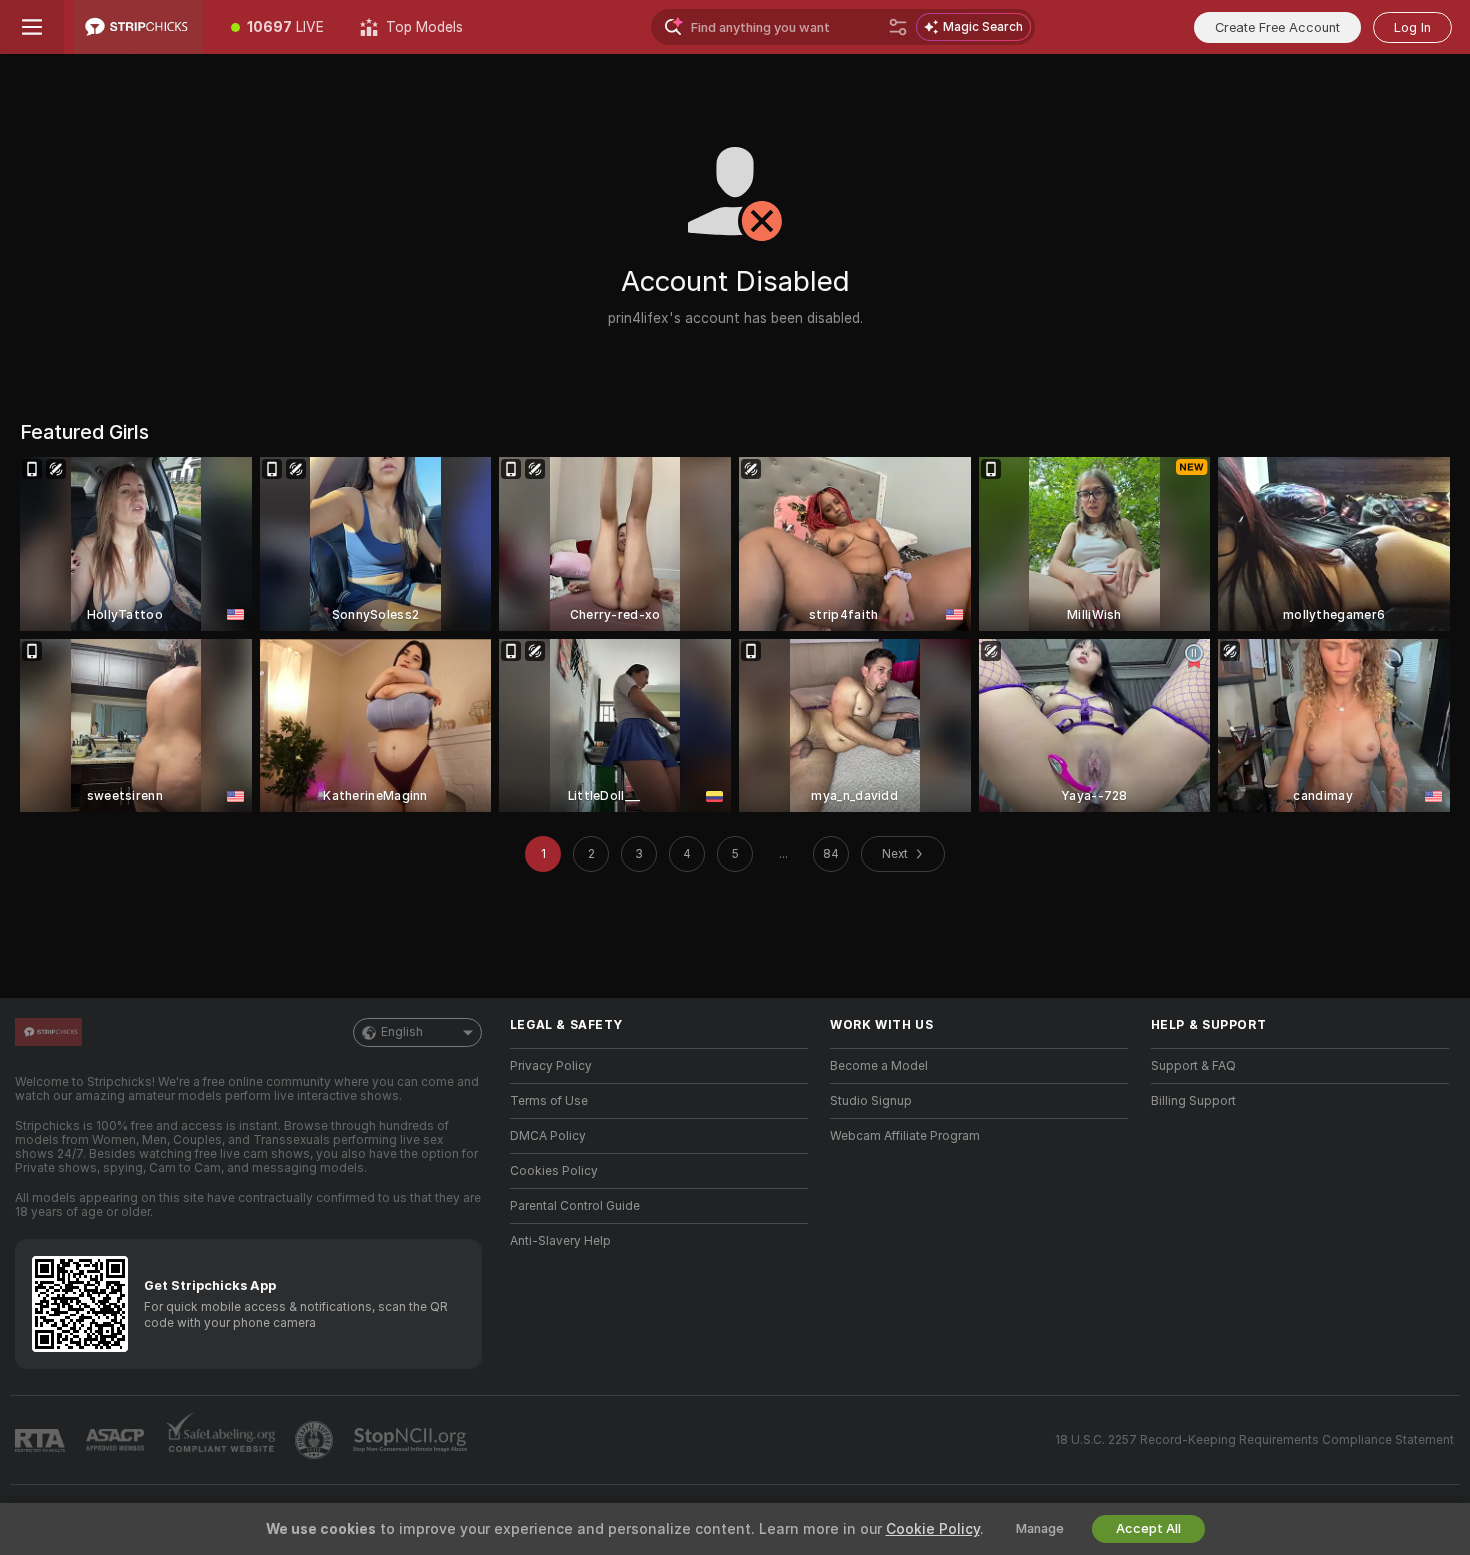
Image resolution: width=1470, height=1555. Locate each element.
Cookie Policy (933, 1529)
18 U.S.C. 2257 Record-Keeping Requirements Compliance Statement (1254, 1440)
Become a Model (879, 1066)
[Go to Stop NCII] (412, 1440)
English (402, 1032)
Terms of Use (549, 1101)
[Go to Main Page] (138, 27)
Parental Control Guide (575, 1206)
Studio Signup (871, 1101)
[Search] (898, 27)
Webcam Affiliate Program (905, 1136)
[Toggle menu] (32, 27)
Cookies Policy (554, 1171)
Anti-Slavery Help (560, 1241)
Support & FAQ (1193, 1066)
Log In (1412, 27)
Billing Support (1193, 1101)
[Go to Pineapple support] (316, 1440)
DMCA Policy (548, 1136)
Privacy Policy (551, 1066)
